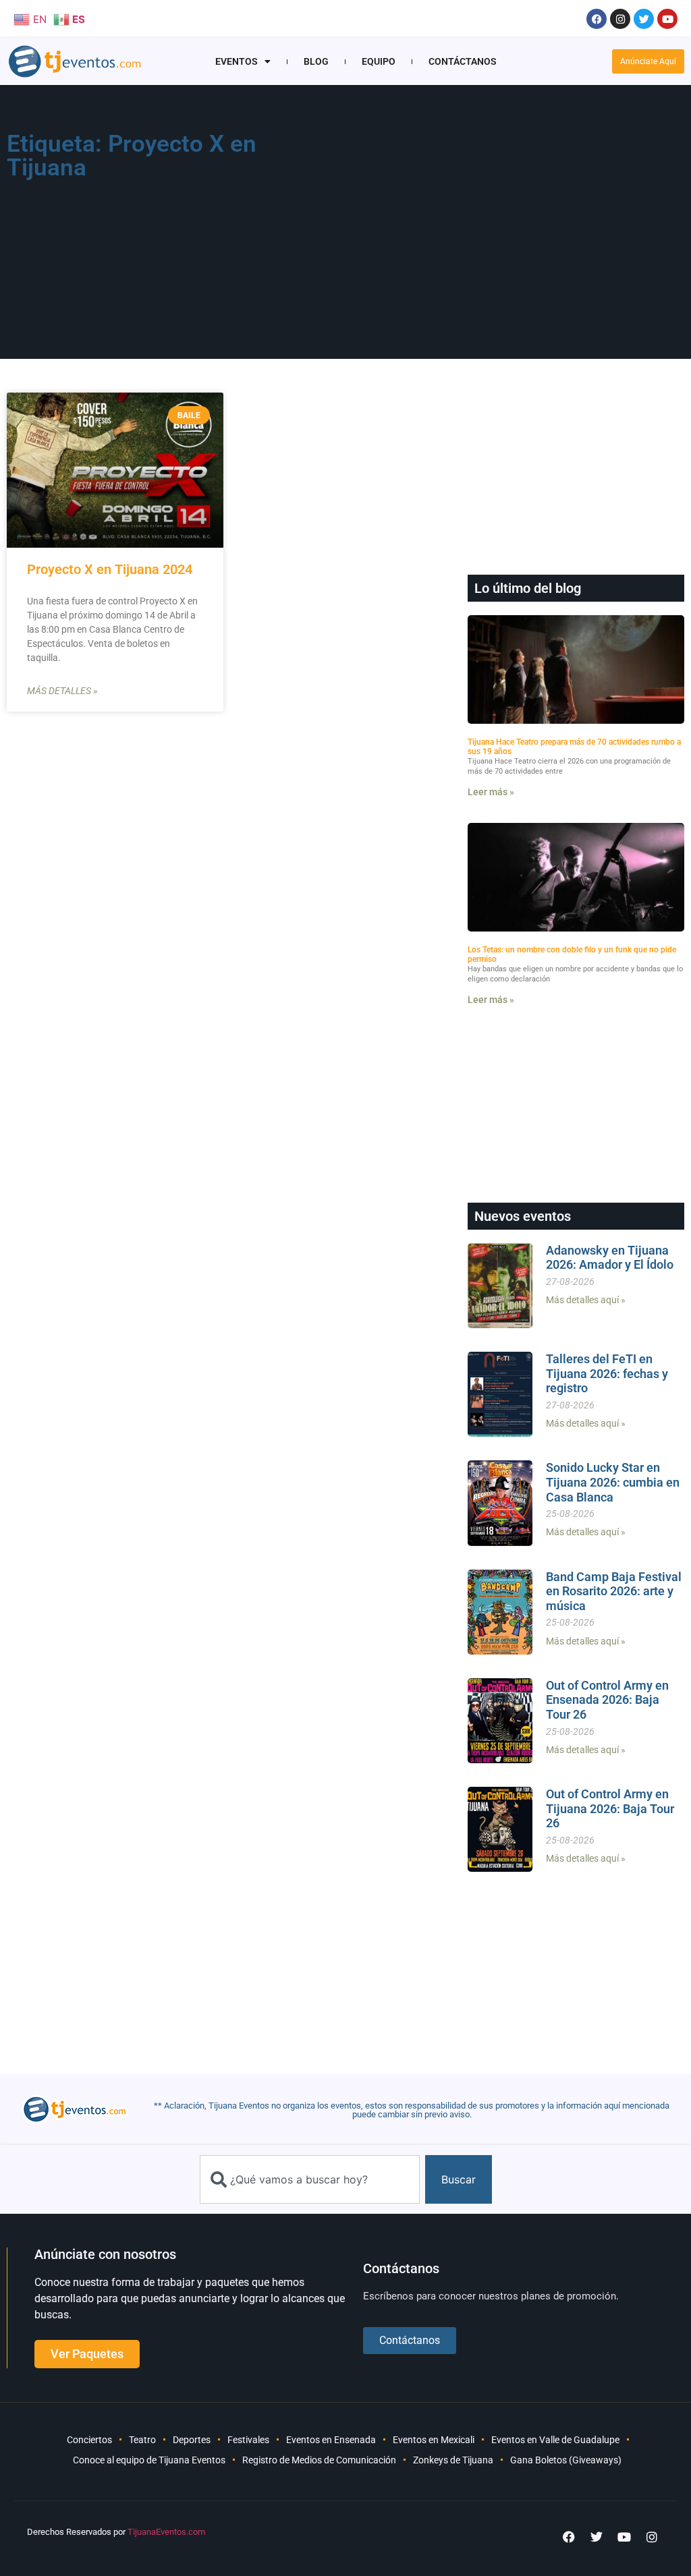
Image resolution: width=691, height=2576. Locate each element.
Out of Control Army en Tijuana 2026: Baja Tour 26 (610, 1808)
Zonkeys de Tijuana (453, 2460)
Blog (316, 61)
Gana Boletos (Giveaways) (566, 2460)
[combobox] (310, 2179)
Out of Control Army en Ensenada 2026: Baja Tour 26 (607, 1700)
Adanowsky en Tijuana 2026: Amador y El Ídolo (610, 1258)
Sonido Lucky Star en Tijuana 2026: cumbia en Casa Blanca (613, 1482)
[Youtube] (667, 19)
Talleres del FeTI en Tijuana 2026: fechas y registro (607, 1373)
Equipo (379, 61)
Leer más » (491, 792)
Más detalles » (62, 691)
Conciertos (89, 2440)
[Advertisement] (486, 227)
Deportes (192, 2440)
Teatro (142, 2440)
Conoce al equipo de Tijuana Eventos (149, 2460)
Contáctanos (463, 61)
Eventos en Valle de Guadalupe (555, 2440)
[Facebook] (597, 19)
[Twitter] (644, 19)
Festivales (248, 2440)
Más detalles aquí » (586, 1300)
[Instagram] (620, 19)
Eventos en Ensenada (331, 2440)
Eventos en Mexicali (434, 2440)
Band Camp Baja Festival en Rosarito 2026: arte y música (614, 1591)
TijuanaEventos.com (166, 2532)
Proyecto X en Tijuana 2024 (110, 569)
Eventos (237, 61)
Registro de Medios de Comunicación (319, 2460)
